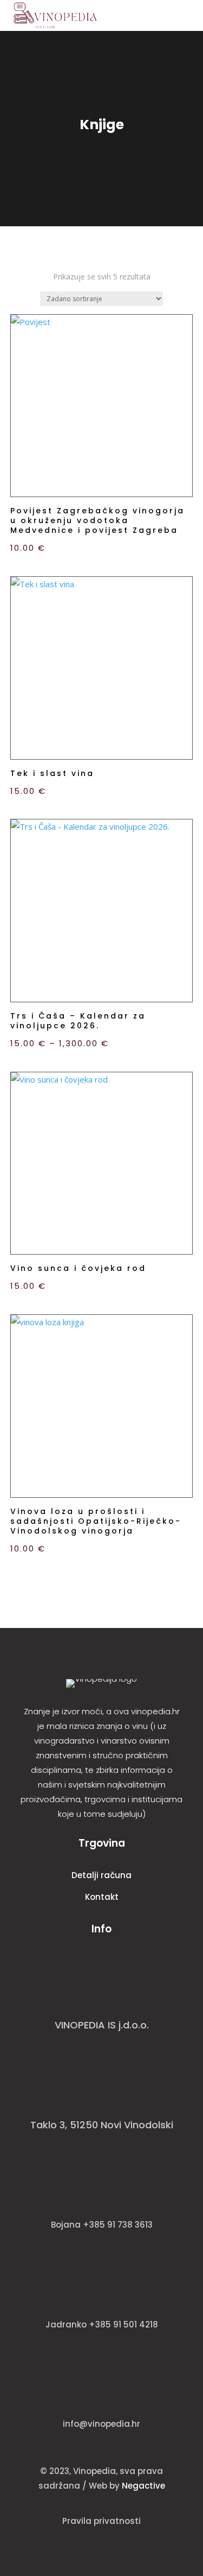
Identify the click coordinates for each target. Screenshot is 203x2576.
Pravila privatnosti (101, 2521)
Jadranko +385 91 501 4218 (102, 2324)
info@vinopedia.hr (101, 2424)
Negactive (143, 2486)
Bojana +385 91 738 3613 (102, 2225)
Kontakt (102, 1897)
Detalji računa (101, 1875)
